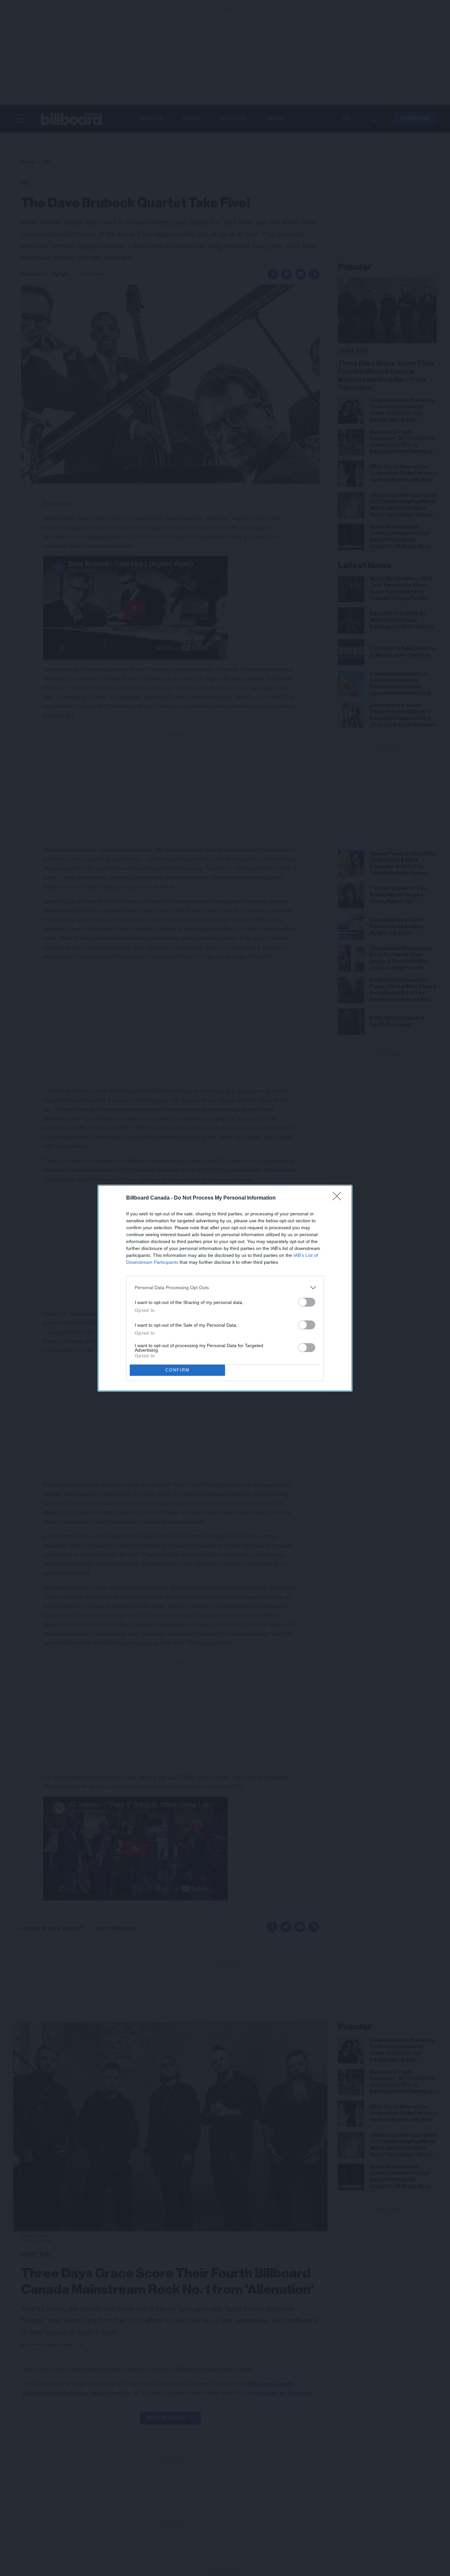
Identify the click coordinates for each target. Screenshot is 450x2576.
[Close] (339, 1198)
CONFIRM (178, 1370)
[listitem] (225, 1288)
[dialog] (225, 1288)
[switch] (307, 1302)
